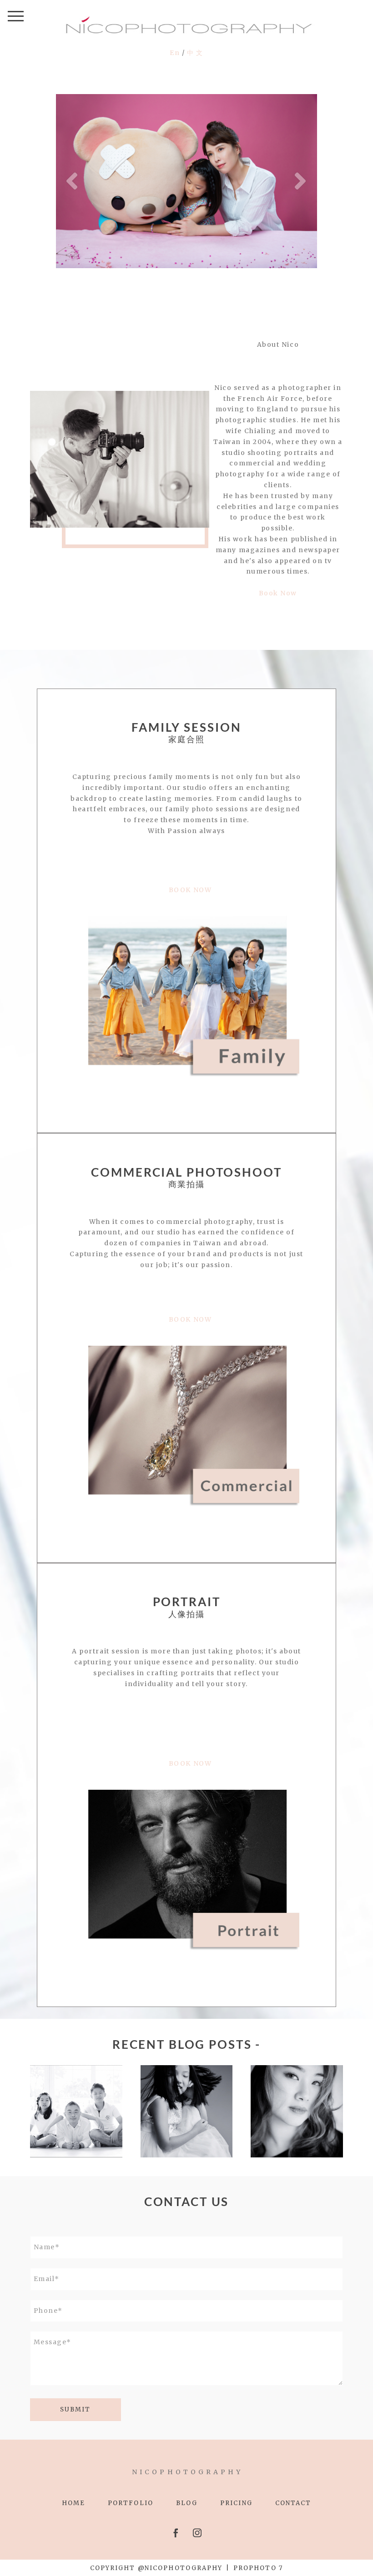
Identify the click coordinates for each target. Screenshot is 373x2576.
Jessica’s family (297, 2084)
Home (73, 2503)
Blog (187, 2503)
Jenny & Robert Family (76, 2078)
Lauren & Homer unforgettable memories (186, 2073)
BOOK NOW (190, 890)
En (176, 53)
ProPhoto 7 (258, 2568)
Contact (293, 2503)
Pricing (236, 2503)
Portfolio (131, 2503)
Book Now (278, 593)
